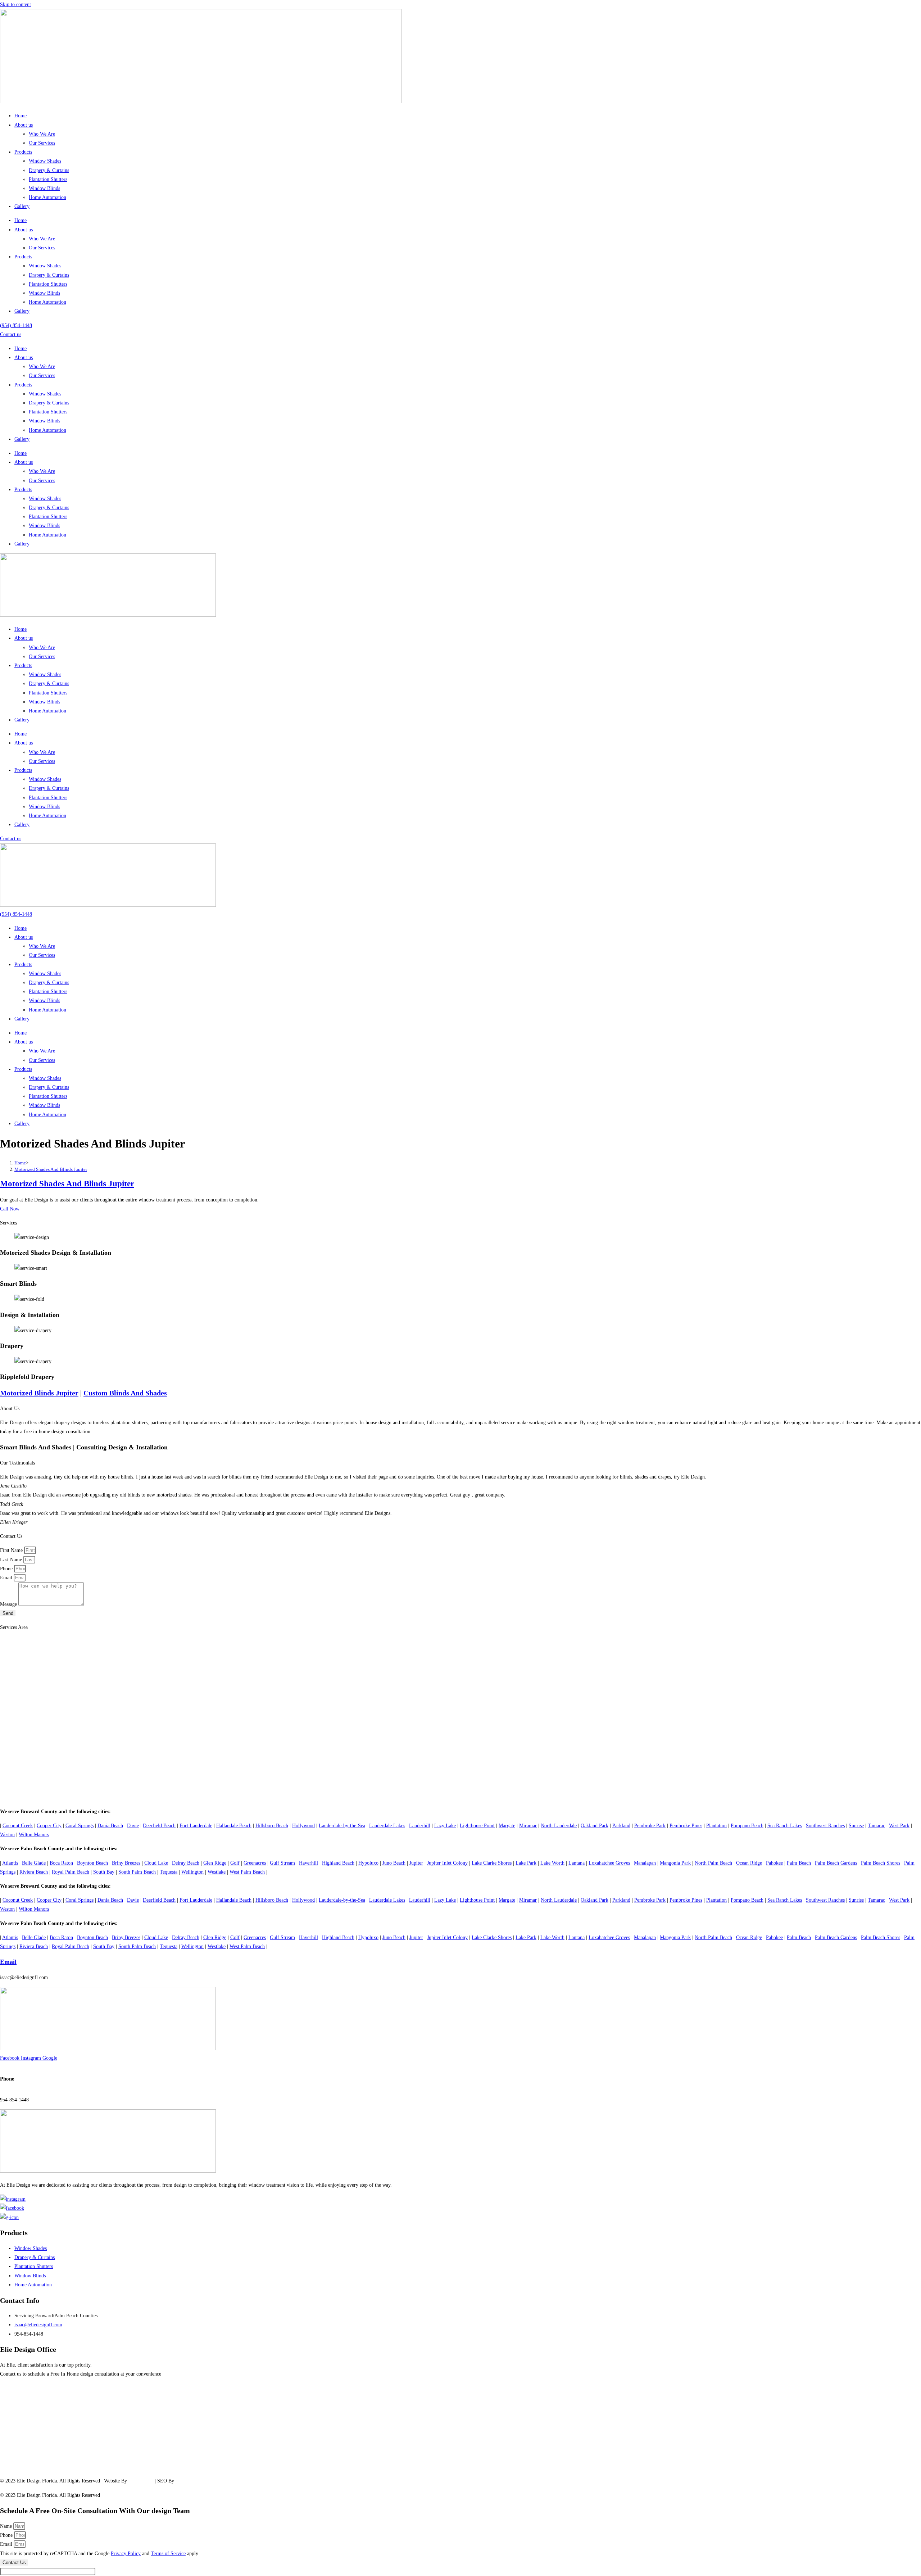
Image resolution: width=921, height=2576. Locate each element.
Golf (235, 1863)
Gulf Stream (282, 1863)
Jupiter (416, 1863)
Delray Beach (186, 1863)
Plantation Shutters (48, 179)
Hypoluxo (368, 1863)
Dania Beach (110, 1826)
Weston (7, 1835)
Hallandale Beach (234, 1826)
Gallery (22, 206)
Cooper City (49, 1826)
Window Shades (45, 161)
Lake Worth (552, 1863)
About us (24, 125)
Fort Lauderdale (196, 1826)
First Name (12, 1550)
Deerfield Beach (159, 1826)
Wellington (192, 1872)
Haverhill (308, 1863)
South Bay (104, 1872)
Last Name (12, 1560)
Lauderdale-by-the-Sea (342, 1826)
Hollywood (303, 1826)
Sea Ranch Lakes (785, 1826)
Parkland (621, 1826)
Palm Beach (799, 1863)
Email (7, 1578)
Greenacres (255, 1863)
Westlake (217, 1872)
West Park (899, 1826)
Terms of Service (168, 2554)
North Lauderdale (559, 1826)
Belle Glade (34, 1863)
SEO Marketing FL (195, 2481)
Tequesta (169, 1872)
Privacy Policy (126, 2554)
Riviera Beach (34, 1872)
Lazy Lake (445, 1826)
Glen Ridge (215, 1863)
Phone (7, 1569)
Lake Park (526, 1863)
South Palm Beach (137, 1872)
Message (9, 1604)
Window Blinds (44, 188)
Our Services (42, 143)
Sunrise (856, 1826)
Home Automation (47, 197)
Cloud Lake (156, 1863)
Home (21, 116)
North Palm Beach (713, 1863)
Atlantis (10, 1863)
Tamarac (876, 1826)
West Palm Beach (247, 1872)
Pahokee (774, 1863)
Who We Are (42, 134)
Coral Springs (80, 1826)
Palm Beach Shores (881, 1863)
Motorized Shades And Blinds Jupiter (51, 1169)
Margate (507, 1826)
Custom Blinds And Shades (125, 1393)
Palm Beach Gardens (836, 1863)
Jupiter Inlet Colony (447, 1863)
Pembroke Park (650, 1826)
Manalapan (645, 1863)
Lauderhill (420, 1826)
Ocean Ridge (749, 1863)
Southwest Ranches (825, 1826)
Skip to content (15, 4)
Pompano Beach (747, 1826)
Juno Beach (394, 1863)
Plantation (716, 1826)
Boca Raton (61, 1863)
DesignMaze (141, 2481)
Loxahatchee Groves (609, 1863)
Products (23, 152)
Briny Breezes (126, 1863)
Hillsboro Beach (272, 1826)
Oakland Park (595, 1826)
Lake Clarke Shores (492, 1863)
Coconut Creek (18, 1826)
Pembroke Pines (686, 1826)
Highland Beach (338, 1863)
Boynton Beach (92, 1863)
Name (7, 2526)
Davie (133, 1826)
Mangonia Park (675, 1863)
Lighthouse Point (477, 1826)
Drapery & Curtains (49, 170)
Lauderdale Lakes (387, 1826)
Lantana (577, 1863)
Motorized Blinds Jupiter (39, 1393)
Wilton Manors (34, 1835)
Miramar (528, 1826)
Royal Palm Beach (71, 1872)
